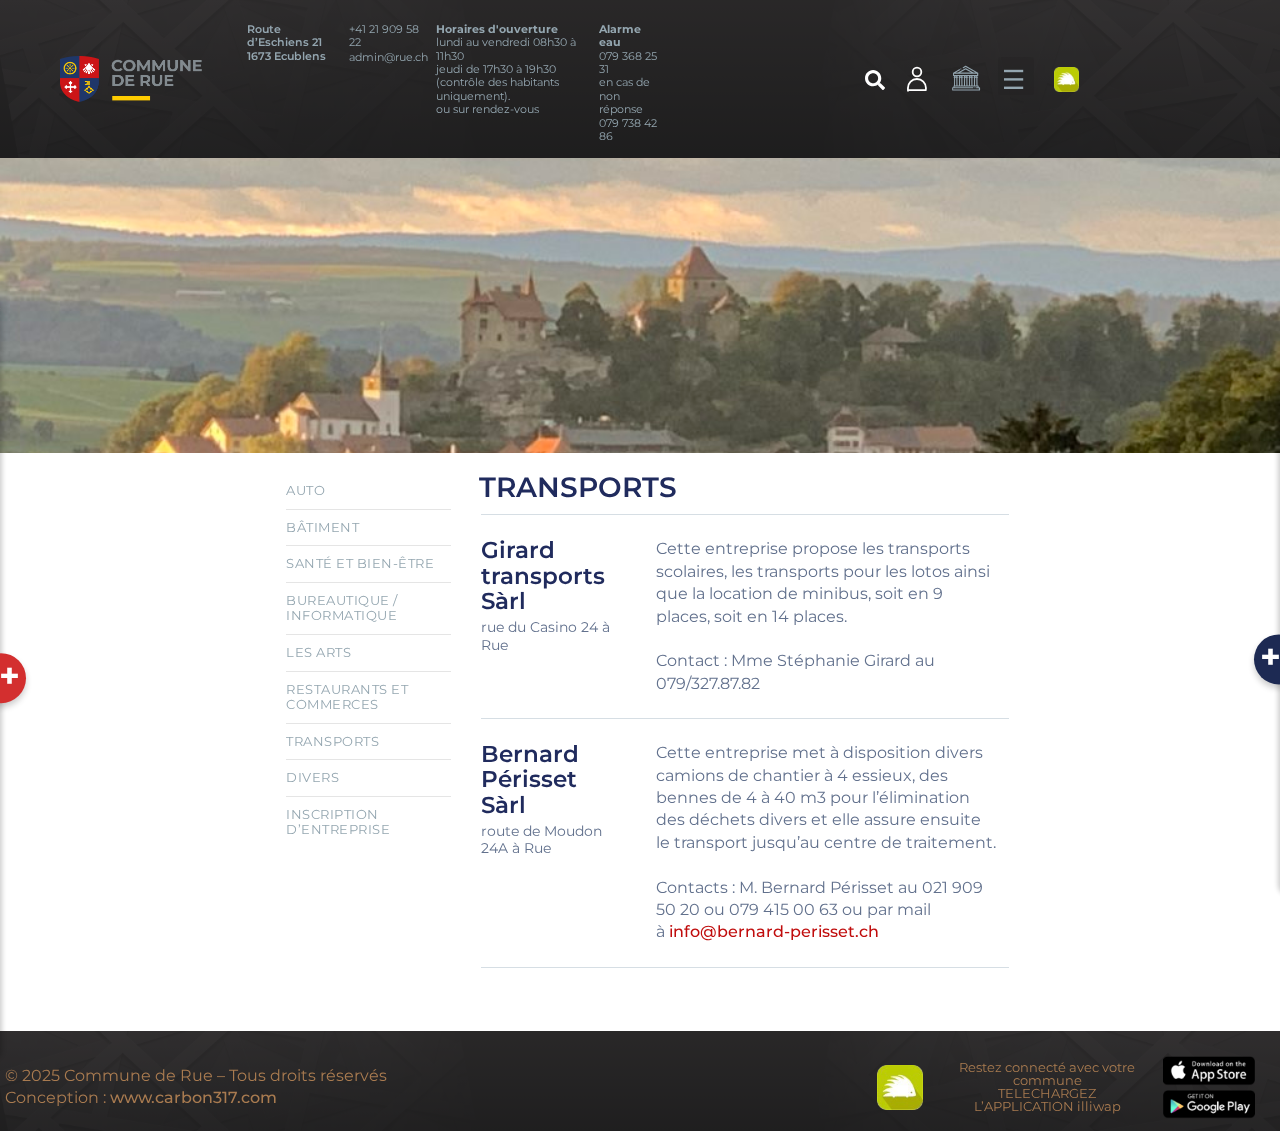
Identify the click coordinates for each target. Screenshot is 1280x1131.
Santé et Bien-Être (360, 563)
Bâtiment (322, 527)
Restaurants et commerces (347, 697)
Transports (332, 741)
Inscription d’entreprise (338, 822)
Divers (312, 777)
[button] (1016, 76)
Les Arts (318, 652)
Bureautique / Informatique (342, 608)
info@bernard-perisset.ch (776, 931)
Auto (305, 490)
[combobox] (765, 84)
